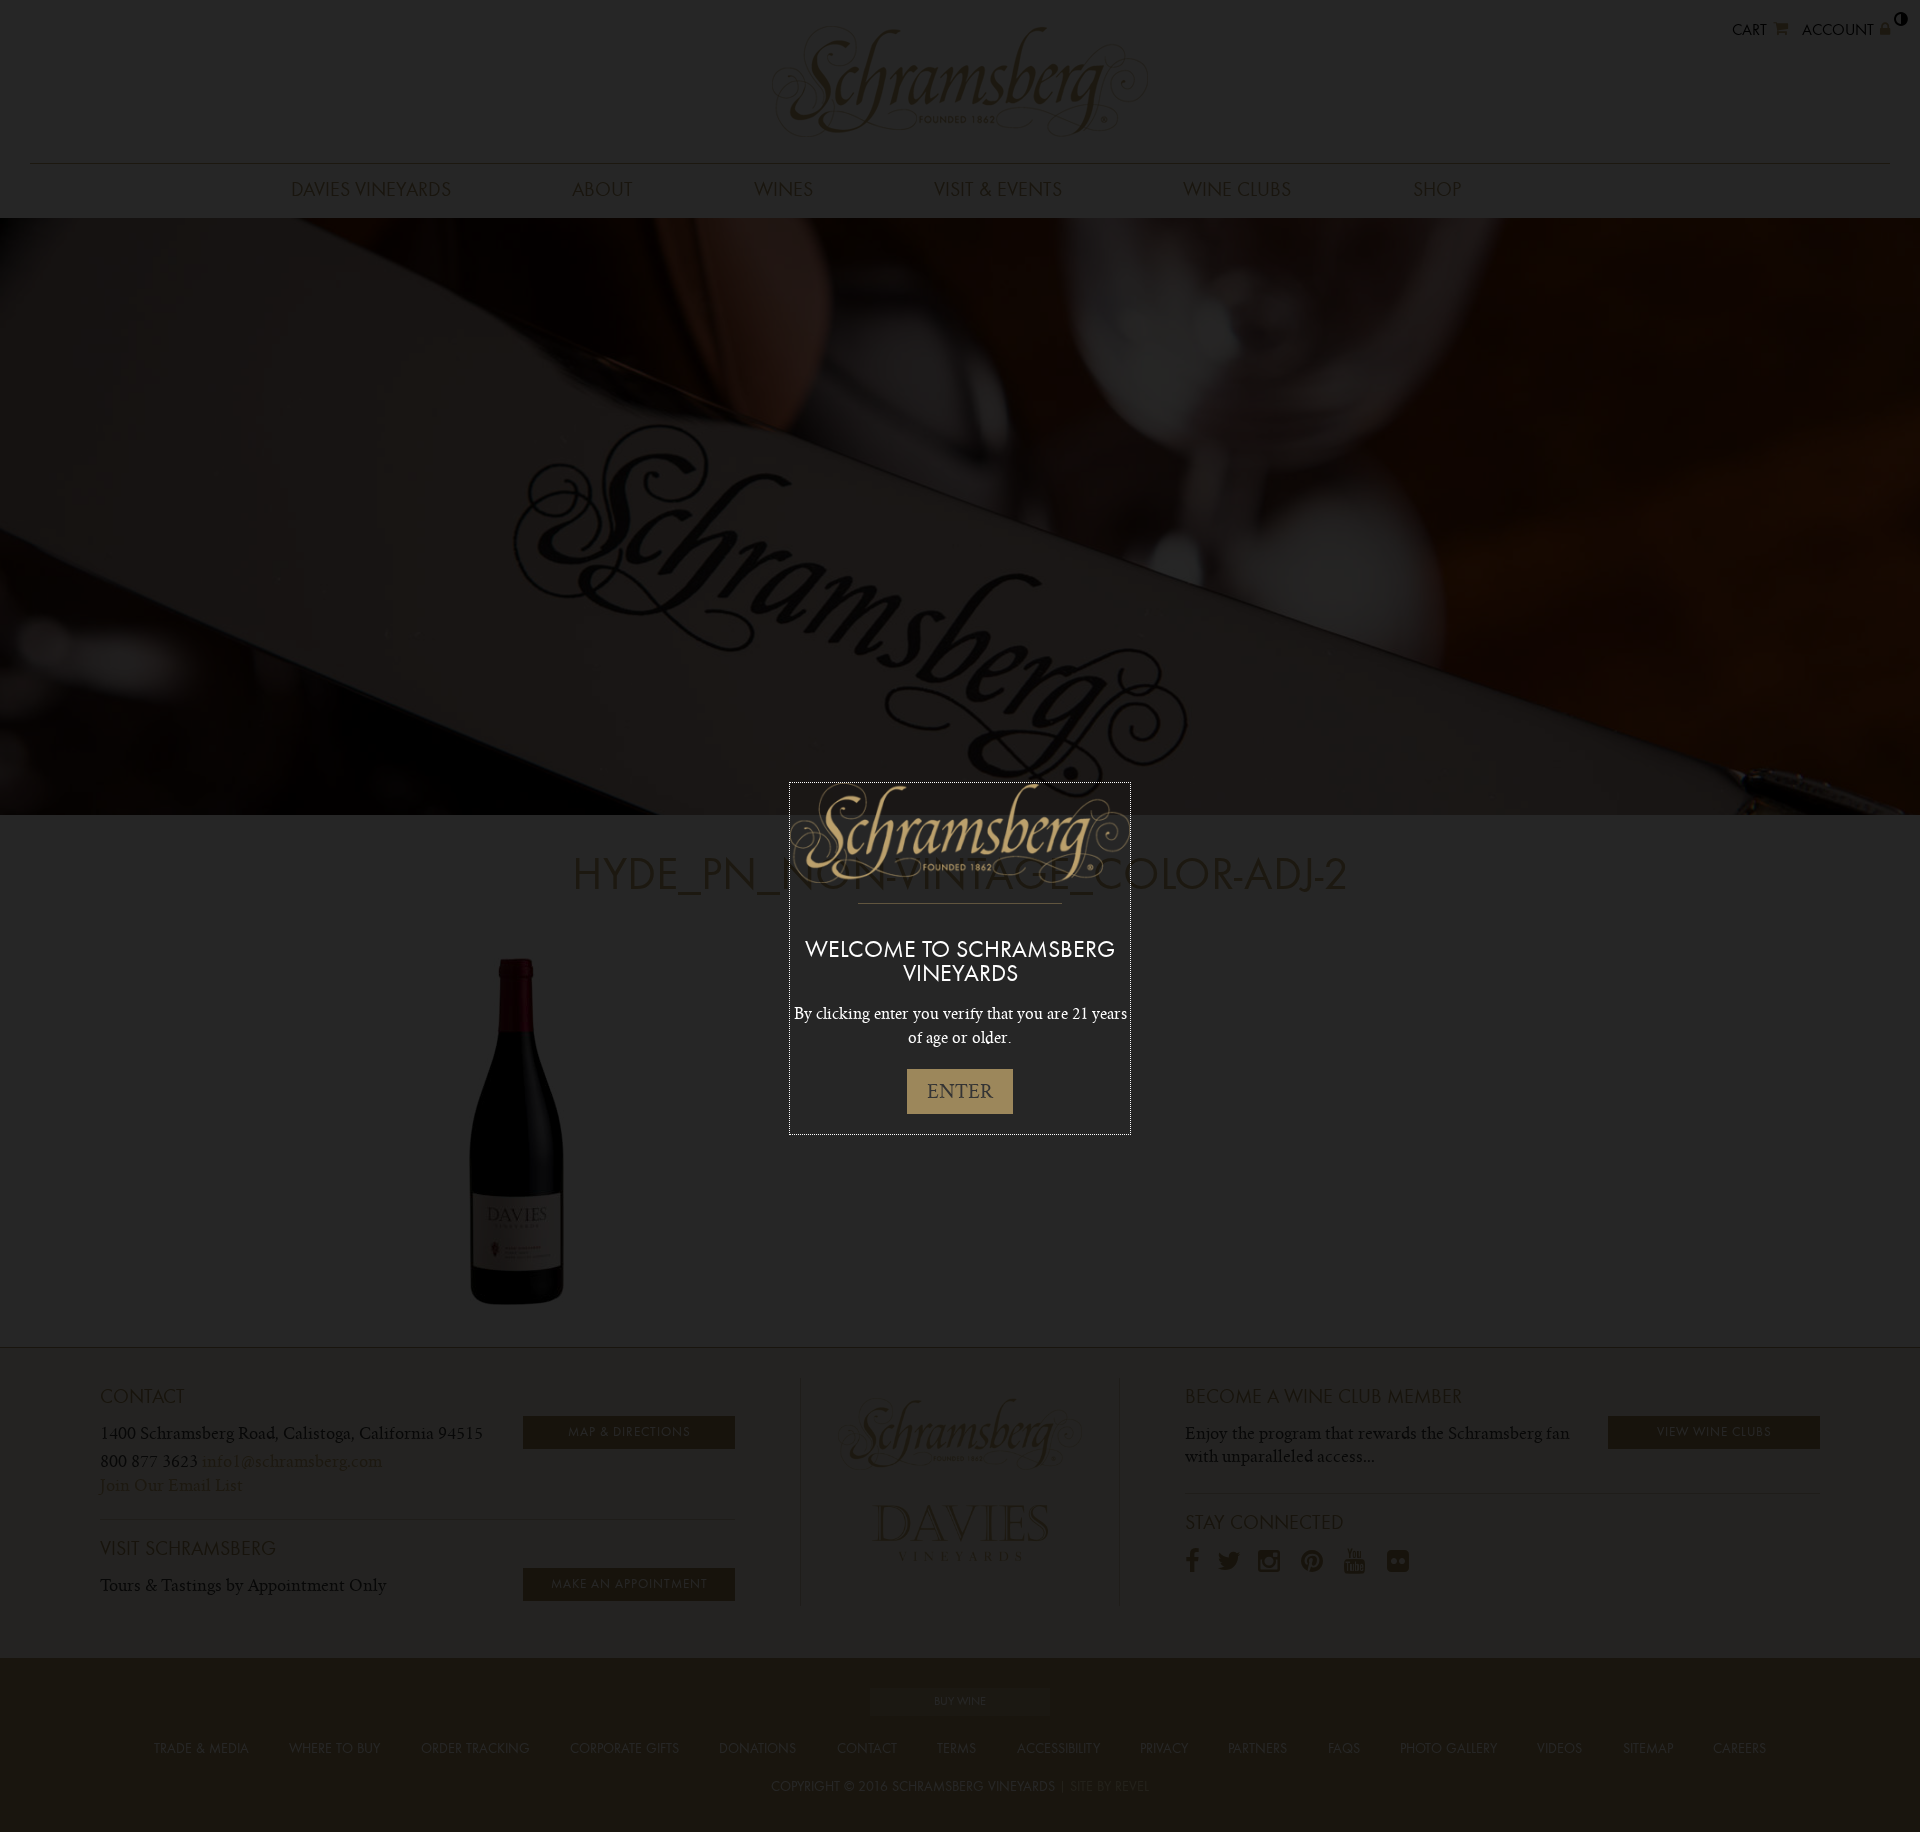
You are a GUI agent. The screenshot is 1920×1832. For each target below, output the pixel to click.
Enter (960, 1091)
